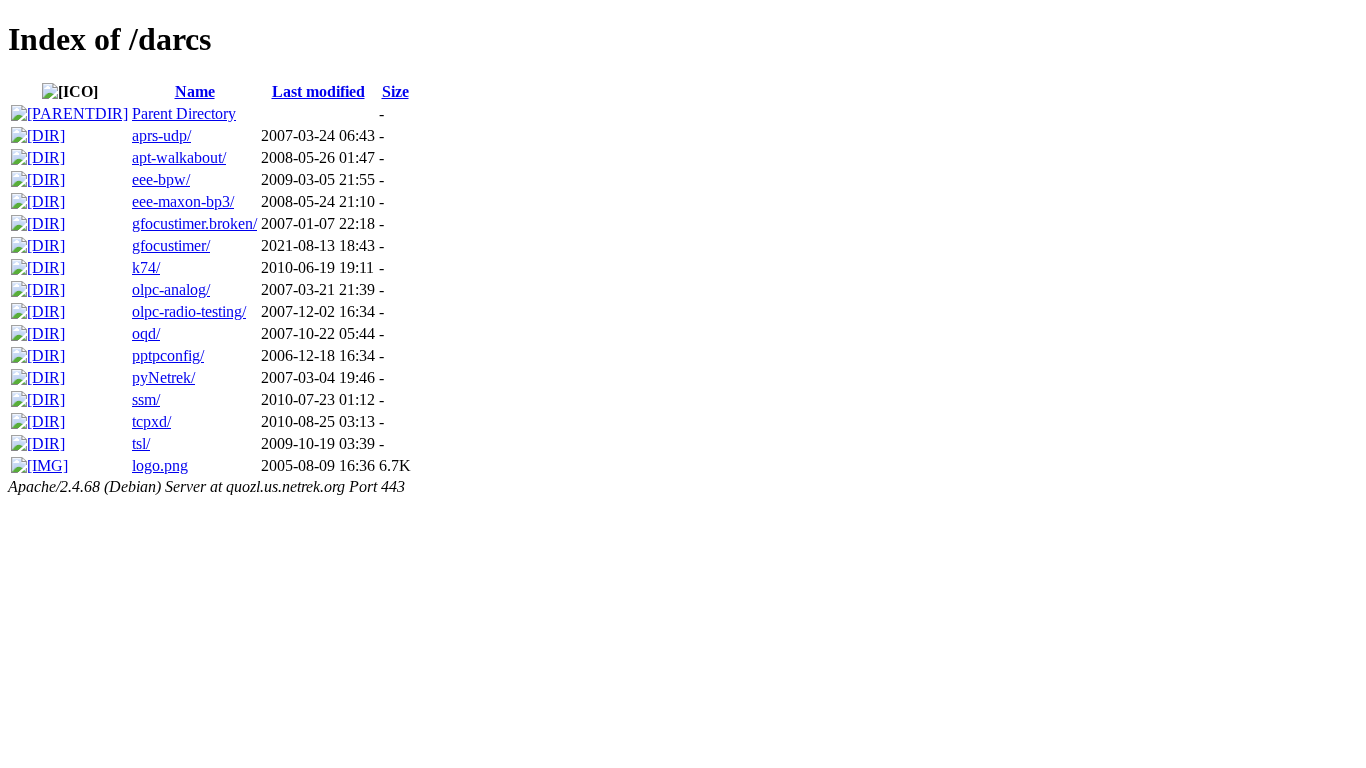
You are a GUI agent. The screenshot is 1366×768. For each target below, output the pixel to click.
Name (195, 91)
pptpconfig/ (168, 355)
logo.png (160, 465)
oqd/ (146, 333)
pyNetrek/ (163, 377)
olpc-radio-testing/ (189, 311)
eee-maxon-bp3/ (183, 201)
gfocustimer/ (171, 245)
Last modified (318, 91)
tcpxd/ (151, 421)
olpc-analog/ (171, 289)
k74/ (146, 267)
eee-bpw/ (161, 179)
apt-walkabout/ (179, 157)
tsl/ (141, 443)
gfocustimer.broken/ (194, 223)
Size (395, 91)
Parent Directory (184, 113)
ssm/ (146, 399)
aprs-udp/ (161, 135)
